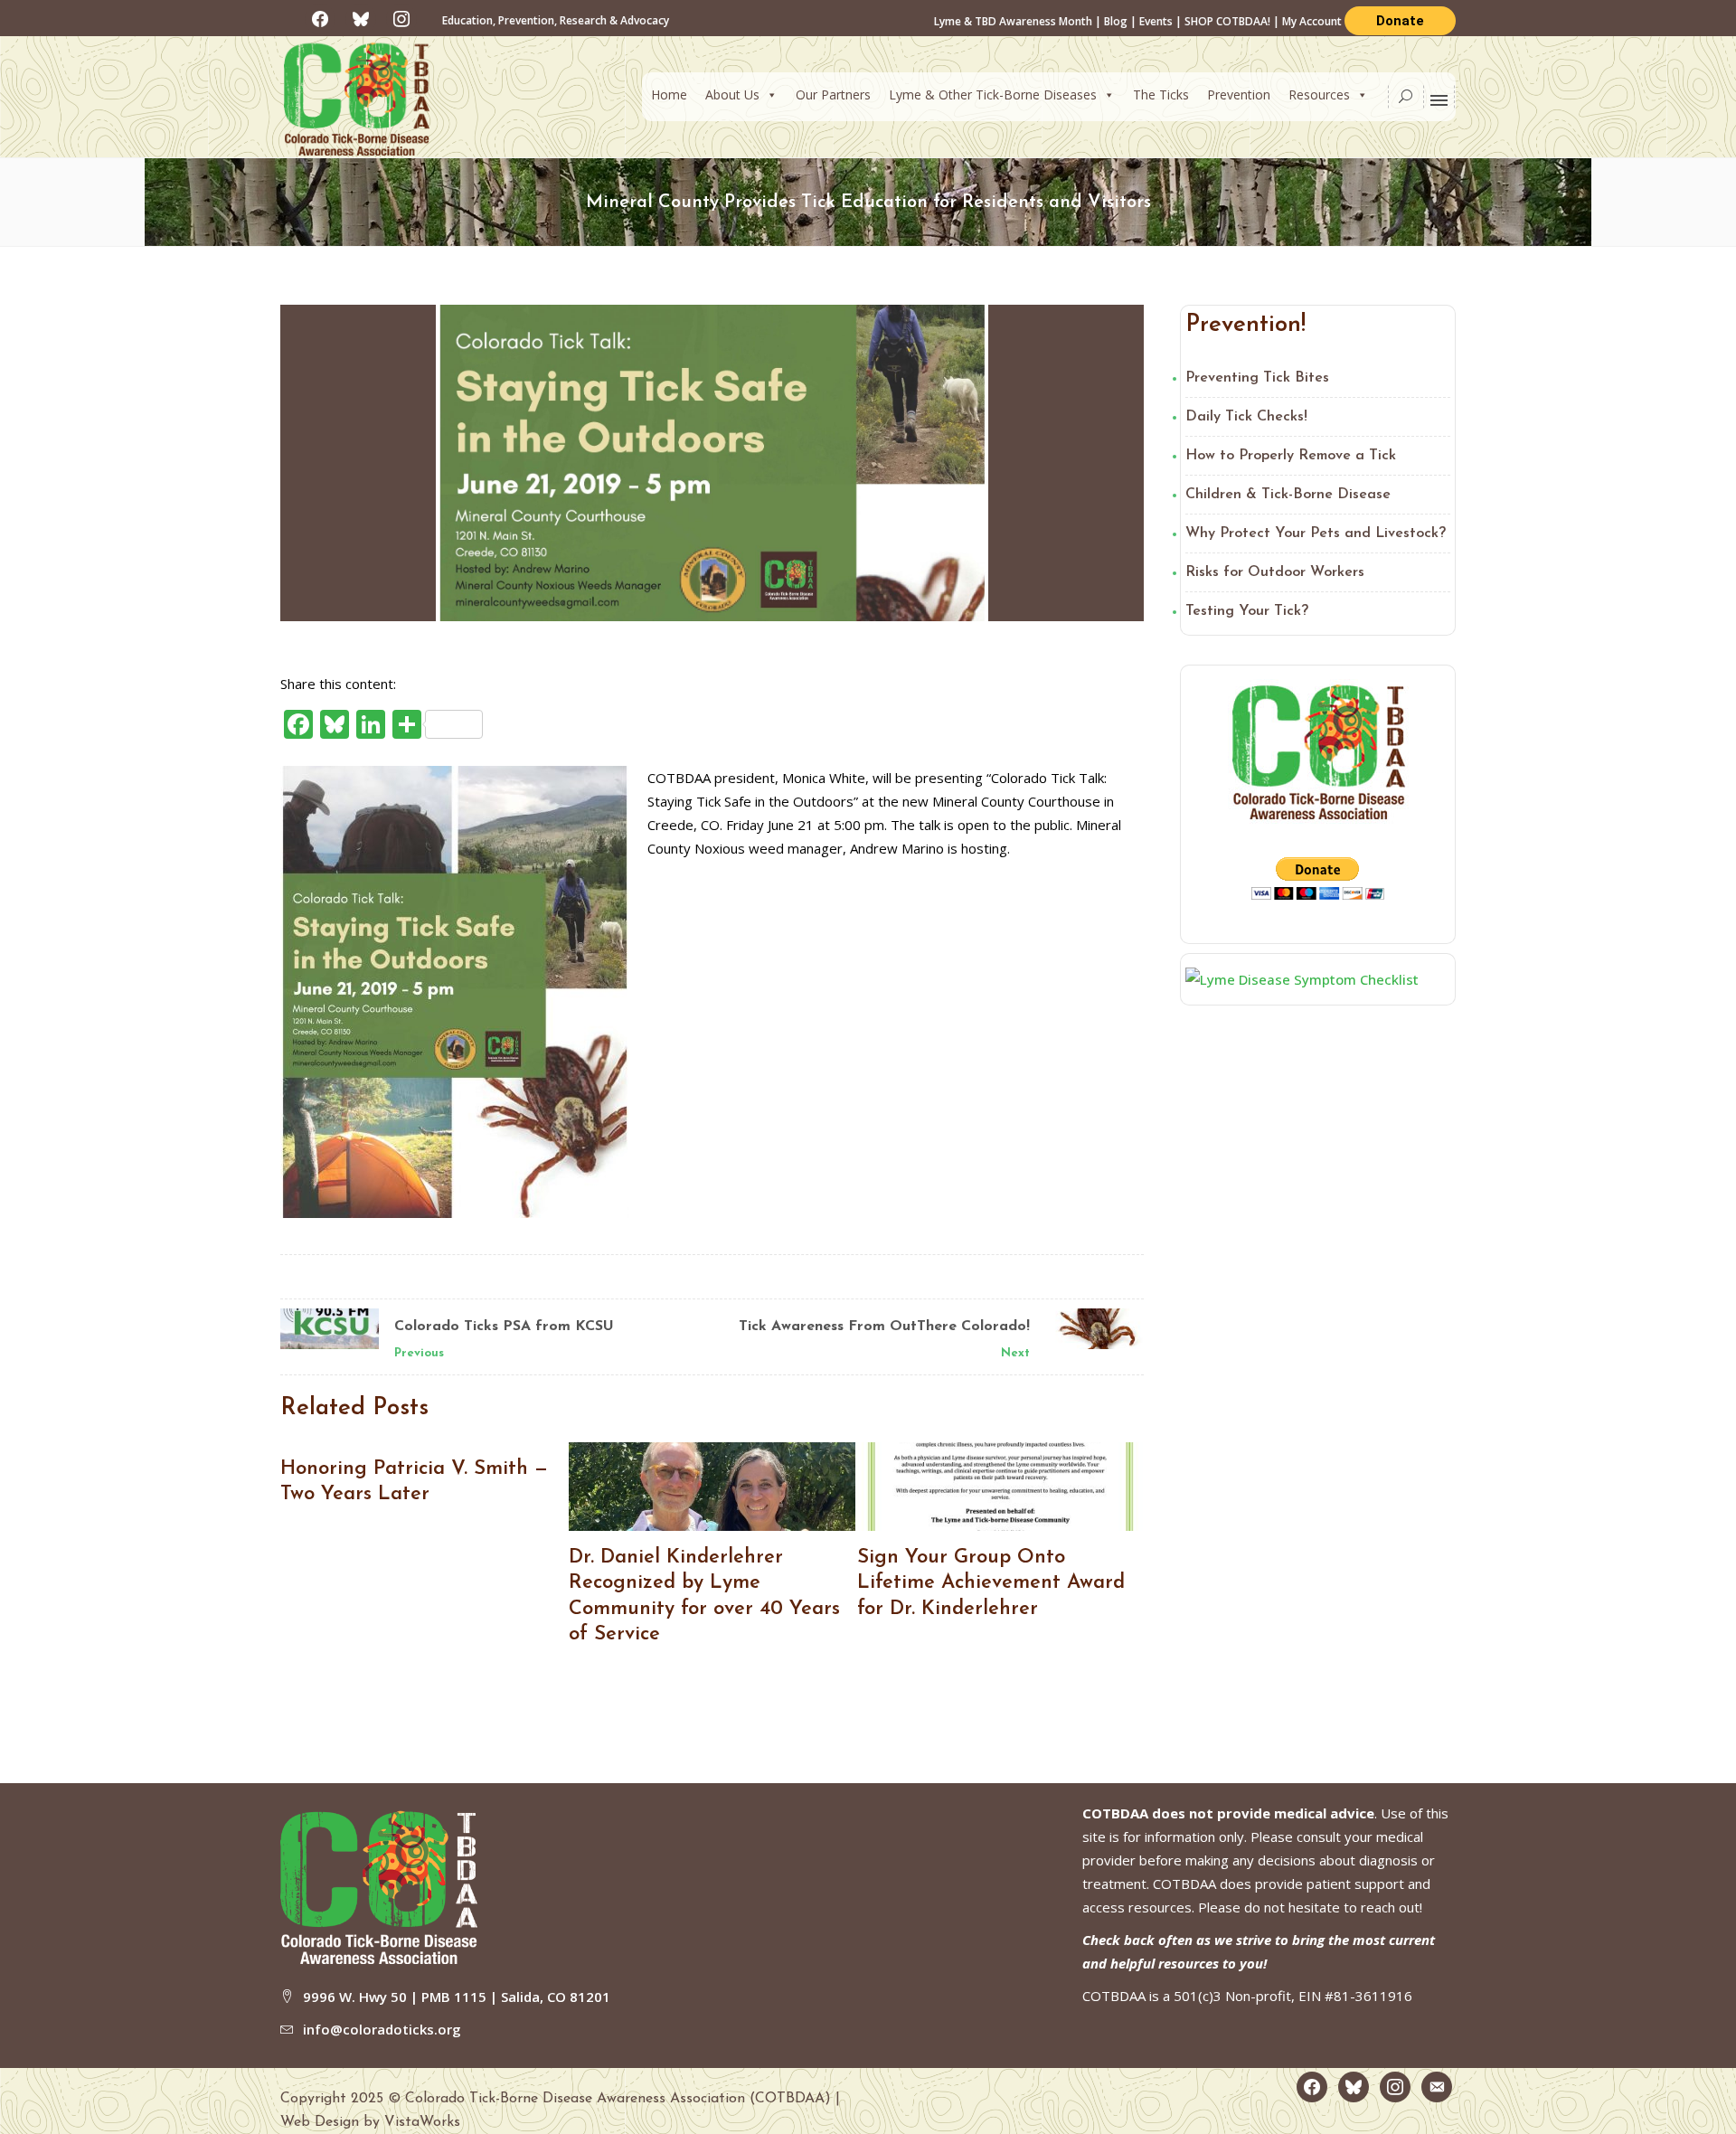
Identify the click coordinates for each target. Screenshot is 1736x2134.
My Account (1313, 21)
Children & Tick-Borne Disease (1288, 495)
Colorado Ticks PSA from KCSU (504, 1327)
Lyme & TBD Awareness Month (1013, 21)
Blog (1116, 21)
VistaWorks (422, 2122)
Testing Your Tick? (1247, 611)
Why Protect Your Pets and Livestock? (1316, 533)
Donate (1400, 21)
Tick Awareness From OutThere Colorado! (884, 1327)
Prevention (1239, 94)
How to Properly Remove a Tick (1291, 456)
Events (1156, 21)
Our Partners (833, 94)
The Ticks (1161, 94)
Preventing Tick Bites (1257, 378)
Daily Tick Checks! (1246, 417)
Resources (1319, 94)
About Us (732, 94)
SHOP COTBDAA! (1227, 21)
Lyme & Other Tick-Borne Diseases (993, 94)
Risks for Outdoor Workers (1275, 572)
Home (669, 94)
